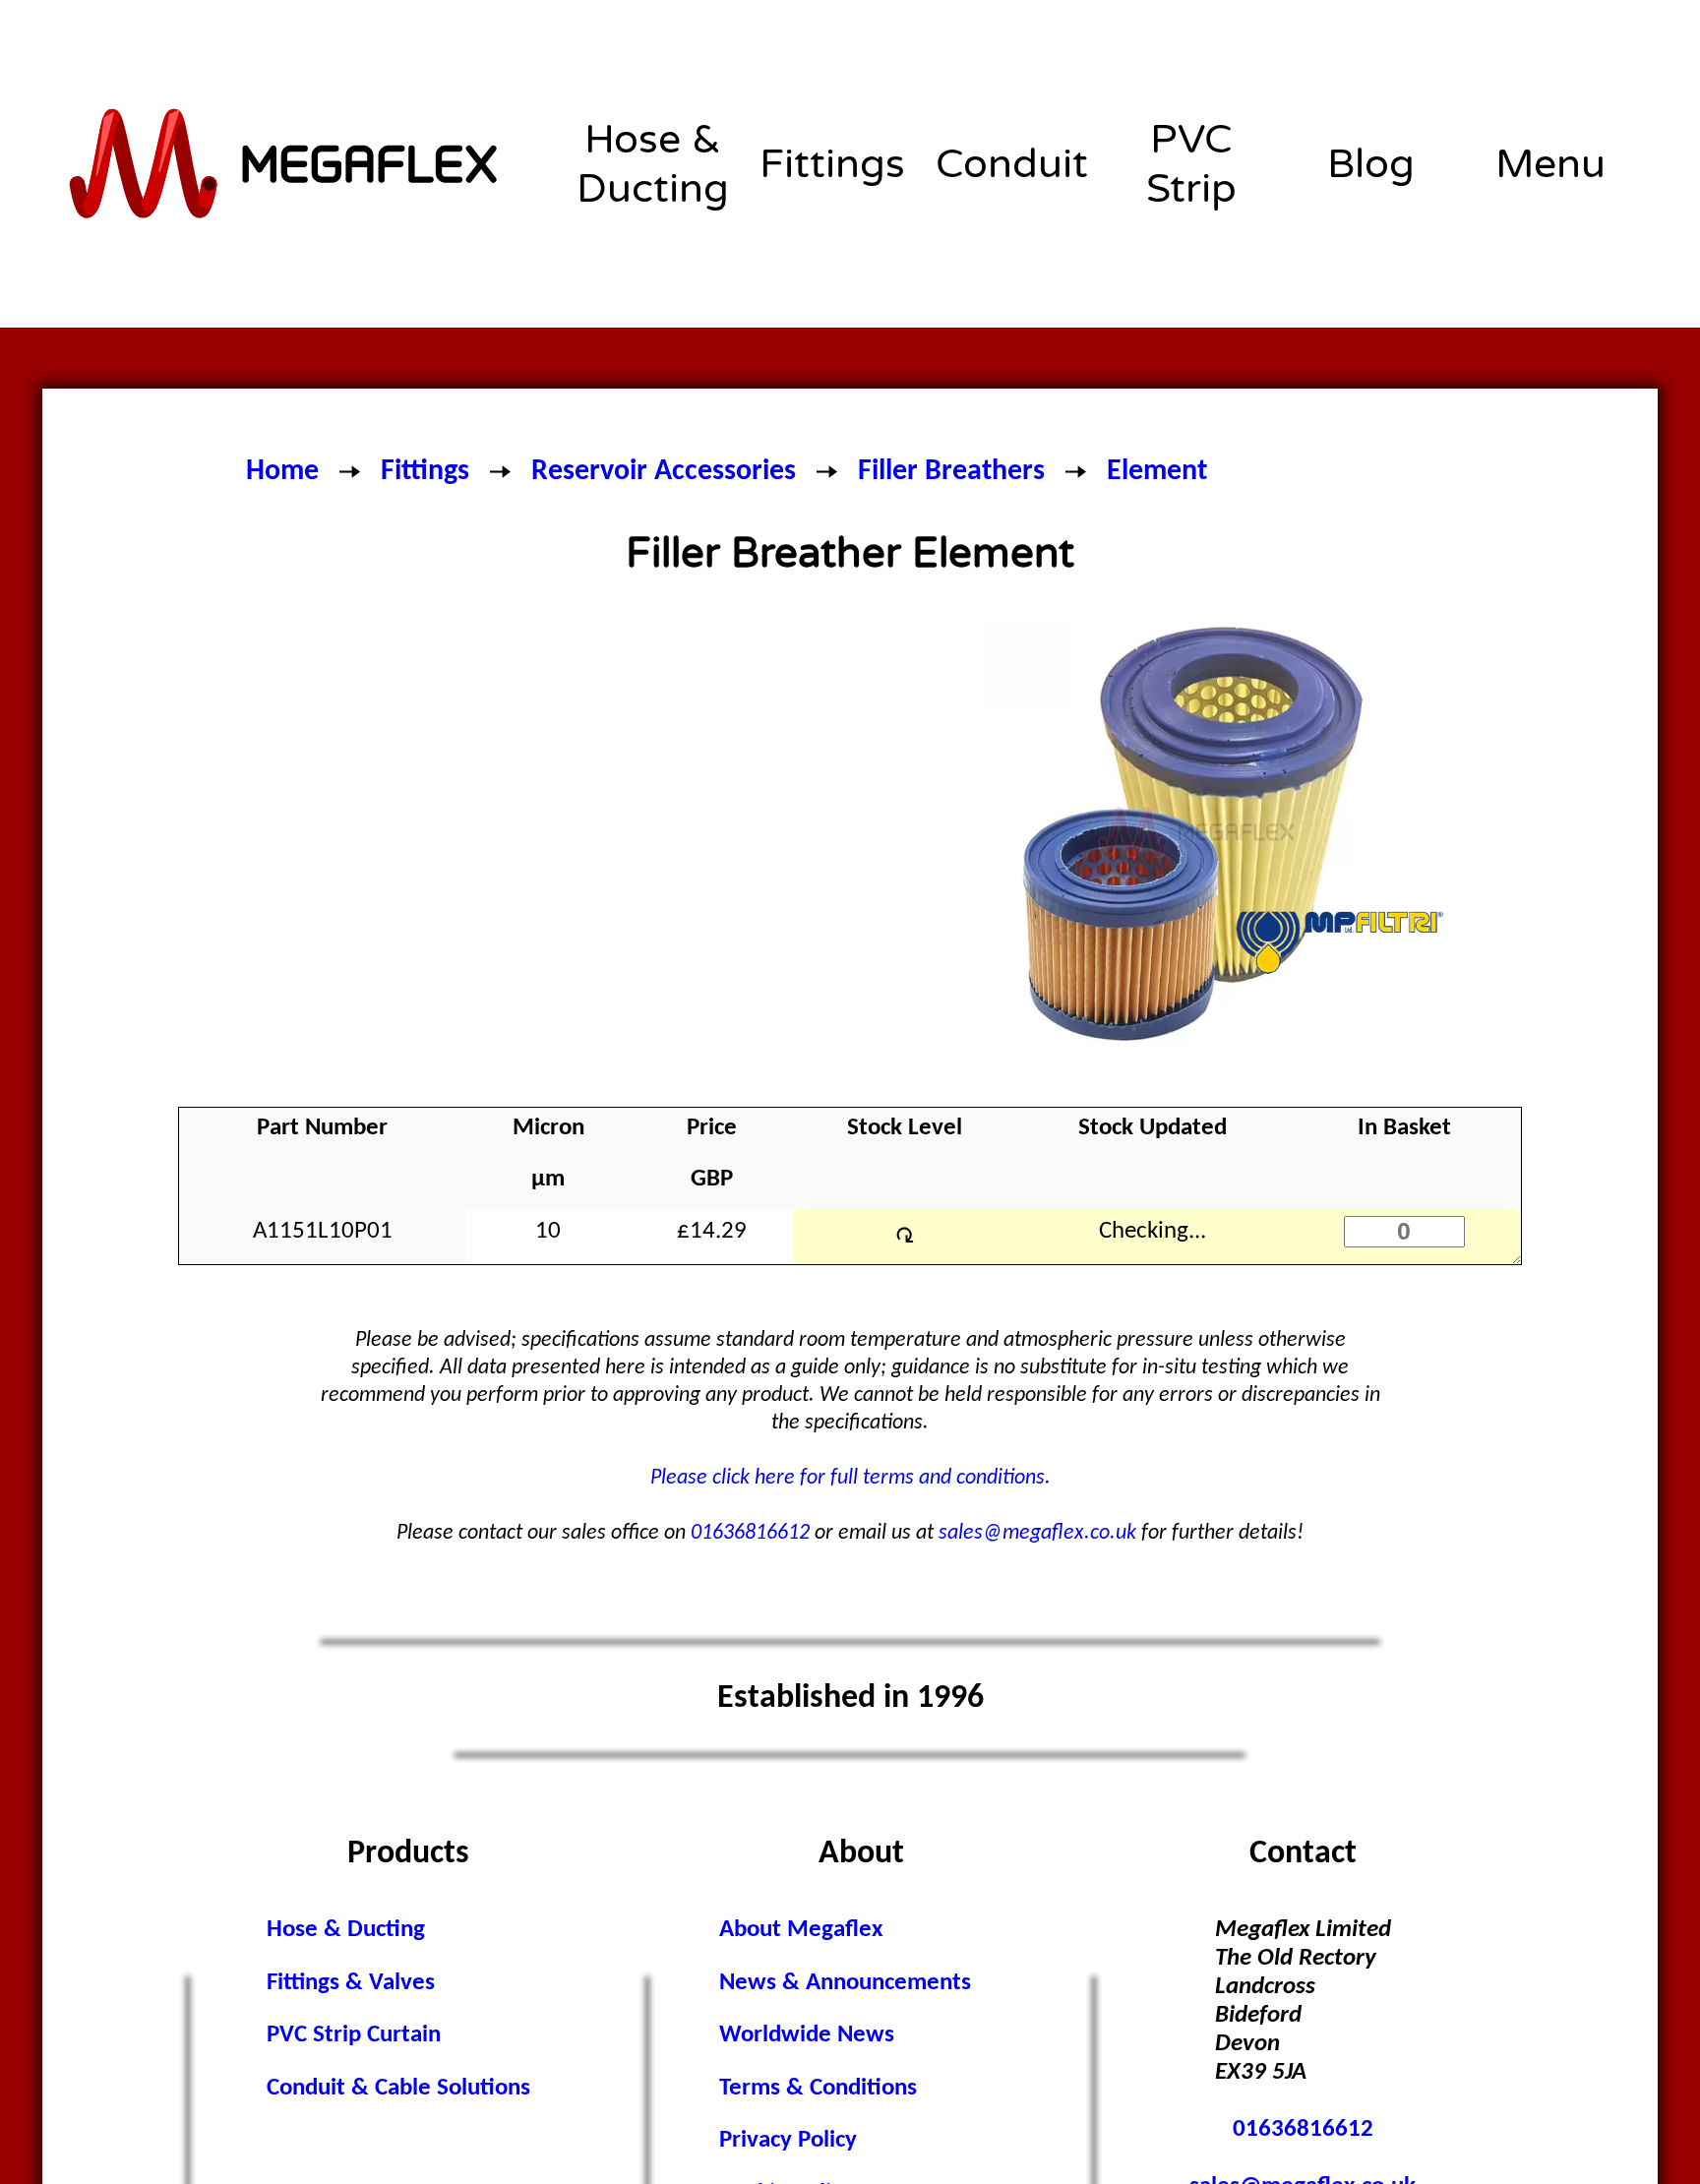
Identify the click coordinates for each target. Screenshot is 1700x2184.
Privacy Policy (788, 2141)
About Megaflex (801, 1930)
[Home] (285, 164)
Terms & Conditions (818, 2089)
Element (1157, 472)
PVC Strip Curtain (354, 2035)
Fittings (832, 164)
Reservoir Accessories (664, 472)
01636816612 (750, 1533)
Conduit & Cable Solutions (398, 2089)
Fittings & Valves (351, 1983)
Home (282, 472)
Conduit (1012, 164)
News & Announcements (845, 1983)
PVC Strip (1191, 164)
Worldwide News (807, 2035)
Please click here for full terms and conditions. (850, 1478)
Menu (1550, 164)
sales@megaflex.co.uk (1037, 1533)
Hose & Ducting (653, 164)
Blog (1371, 164)
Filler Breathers (951, 472)
